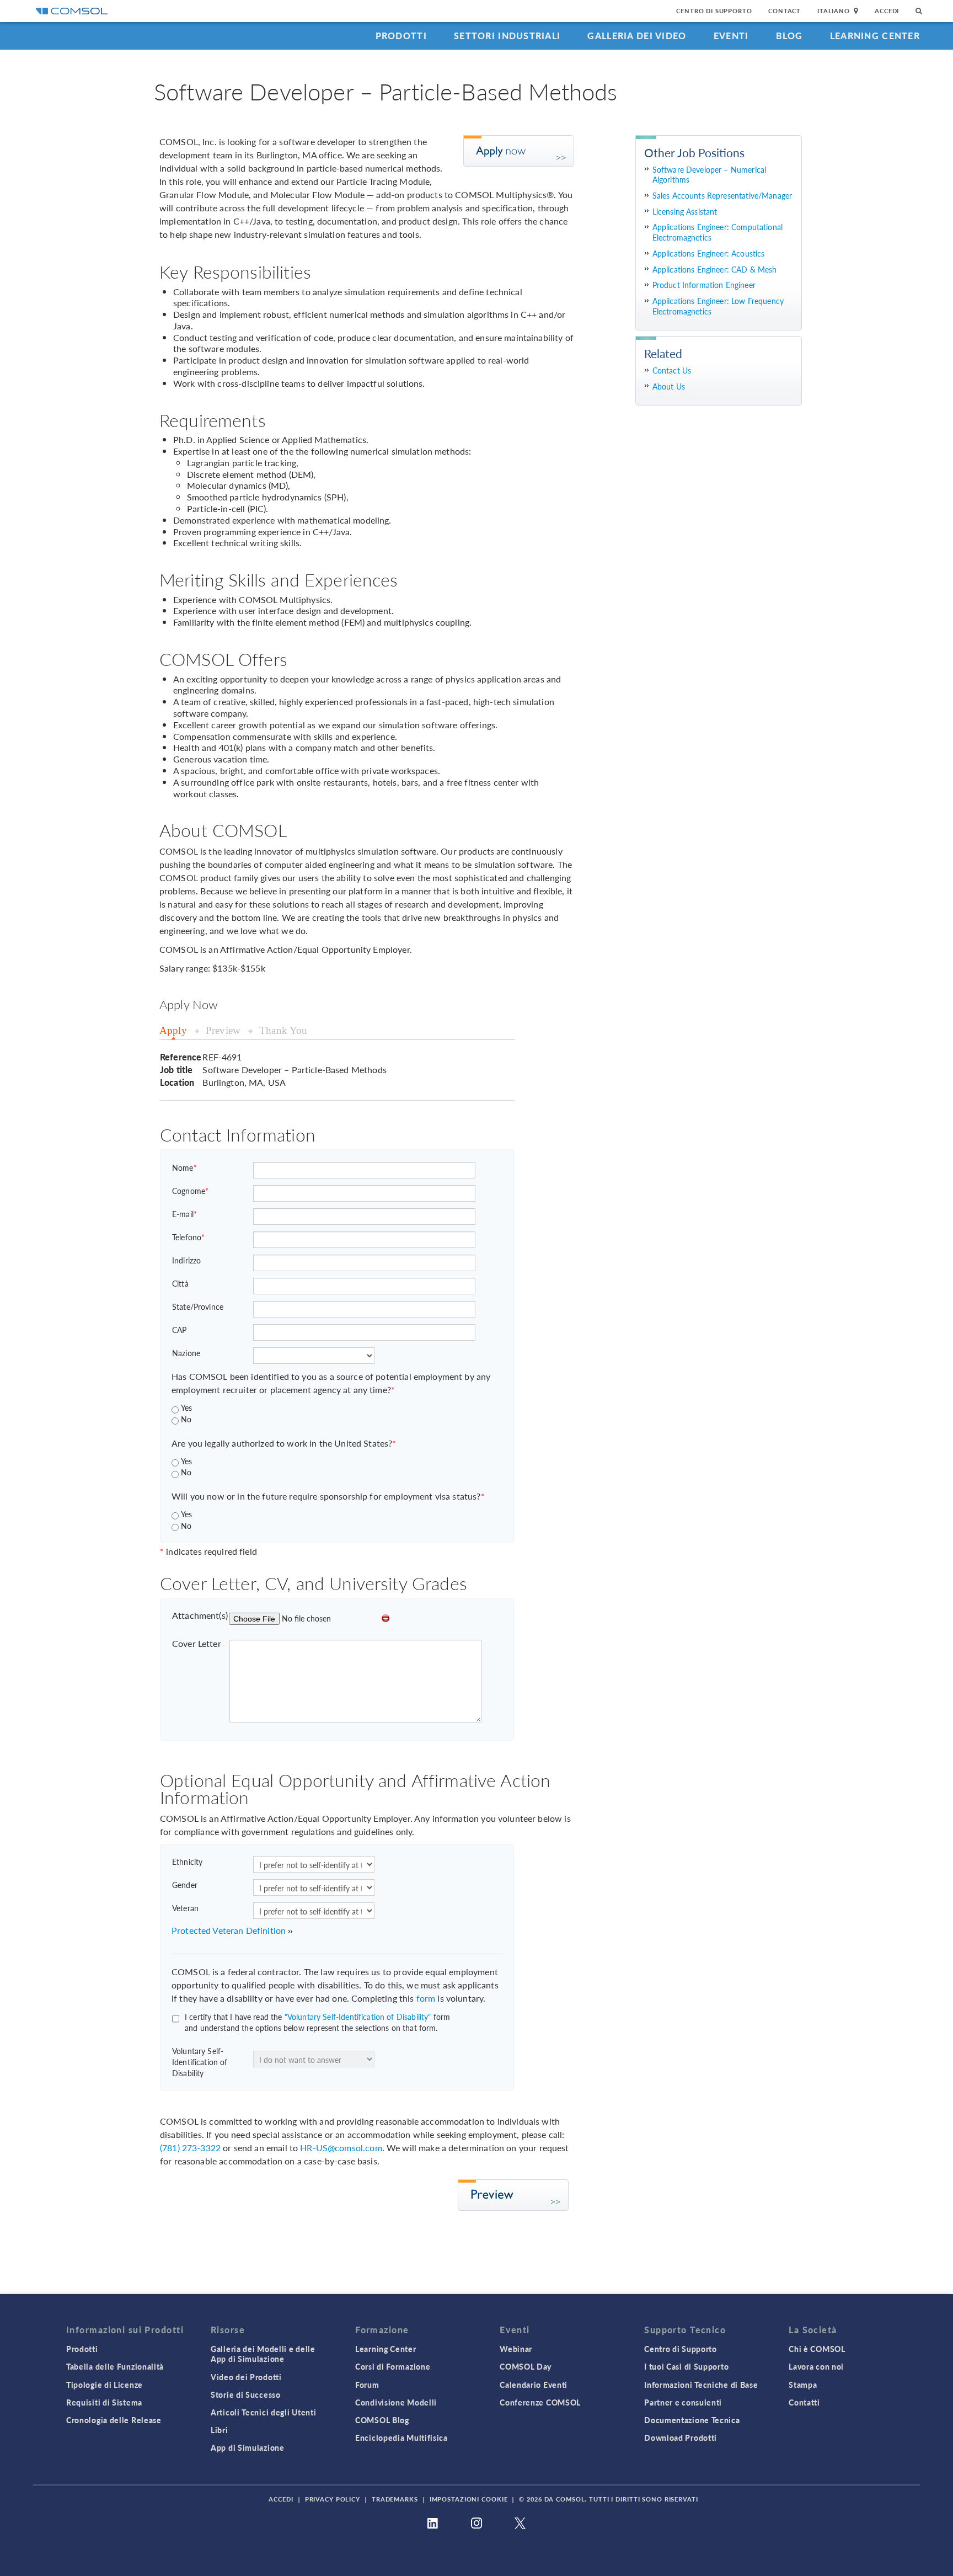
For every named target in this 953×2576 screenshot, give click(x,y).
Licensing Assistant (685, 212)
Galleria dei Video (637, 36)
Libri (219, 2430)
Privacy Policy (333, 2499)
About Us (669, 386)
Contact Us (672, 370)
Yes (186, 1407)
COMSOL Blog (382, 2420)
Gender (185, 1885)
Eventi (731, 36)
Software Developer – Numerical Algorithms (710, 175)
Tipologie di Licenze (105, 2385)
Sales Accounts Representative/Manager (722, 196)
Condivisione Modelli (396, 2402)
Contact (785, 11)
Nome (184, 1167)
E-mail (184, 1214)
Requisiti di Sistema (104, 2402)
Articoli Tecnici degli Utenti (263, 2412)
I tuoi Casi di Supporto (686, 2366)
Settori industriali (507, 36)
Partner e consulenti (683, 2402)
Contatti (804, 2402)
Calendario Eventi (534, 2385)
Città (180, 1283)
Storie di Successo (246, 2394)
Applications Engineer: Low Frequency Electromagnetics (718, 306)
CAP (179, 1330)
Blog (789, 36)
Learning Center (875, 36)
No (186, 1419)
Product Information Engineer (704, 285)
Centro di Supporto (714, 11)
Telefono (188, 1237)
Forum (367, 2385)
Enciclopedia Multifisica (401, 2438)
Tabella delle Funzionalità (115, 2366)
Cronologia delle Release (114, 2420)
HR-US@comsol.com (341, 2148)
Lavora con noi (816, 2366)
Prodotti (401, 36)
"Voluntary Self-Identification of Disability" (358, 2017)
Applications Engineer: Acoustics (709, 254)
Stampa (803, 2385)
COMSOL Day (526, 2366)
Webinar (516, 2349)
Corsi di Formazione (393, 2366)
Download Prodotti (681, 2438)
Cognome (190, 1191)
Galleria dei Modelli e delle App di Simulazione (263, 2354)
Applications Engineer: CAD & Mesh (715, 270)
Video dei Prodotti (246, 2377)
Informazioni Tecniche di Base (701, 2385)
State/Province (198, 1306)
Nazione (186, 1353)
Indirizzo (186, 1260)
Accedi (887, 11)
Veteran (185, 1908)
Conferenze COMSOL (540, 2402)
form (426, 1998)
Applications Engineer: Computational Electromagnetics (718, 232)
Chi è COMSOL (817, 2349)
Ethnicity (187, 1862)
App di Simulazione (248, 2447)
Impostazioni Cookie (469, 2499)
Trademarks (395, 2499)
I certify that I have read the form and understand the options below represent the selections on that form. (317, 2022)
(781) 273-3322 (190, 2148)
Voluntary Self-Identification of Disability (200, 2062)
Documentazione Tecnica (692, 2420)
